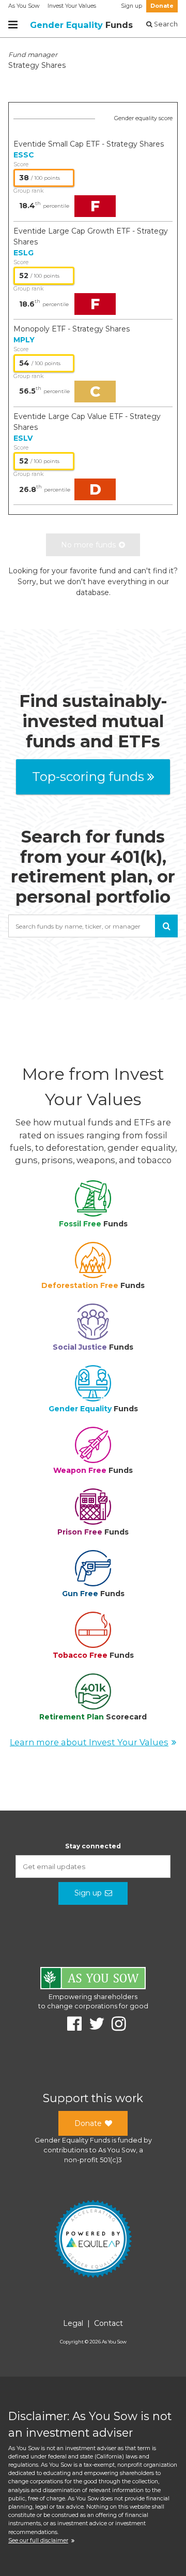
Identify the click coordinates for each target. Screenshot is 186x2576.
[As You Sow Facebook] (71, 2024)
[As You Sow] (93, 1980)
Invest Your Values (72, 6)
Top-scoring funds (88, 777)
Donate (162, 6)
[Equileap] (93, 2240)
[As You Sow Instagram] (115, 2024)
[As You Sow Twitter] (93, 2024)
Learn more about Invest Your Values (89, 1742)
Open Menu (13, 25)
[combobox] (93, 926)
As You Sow (24, 6)
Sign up (131, 6)
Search (165, 24)
